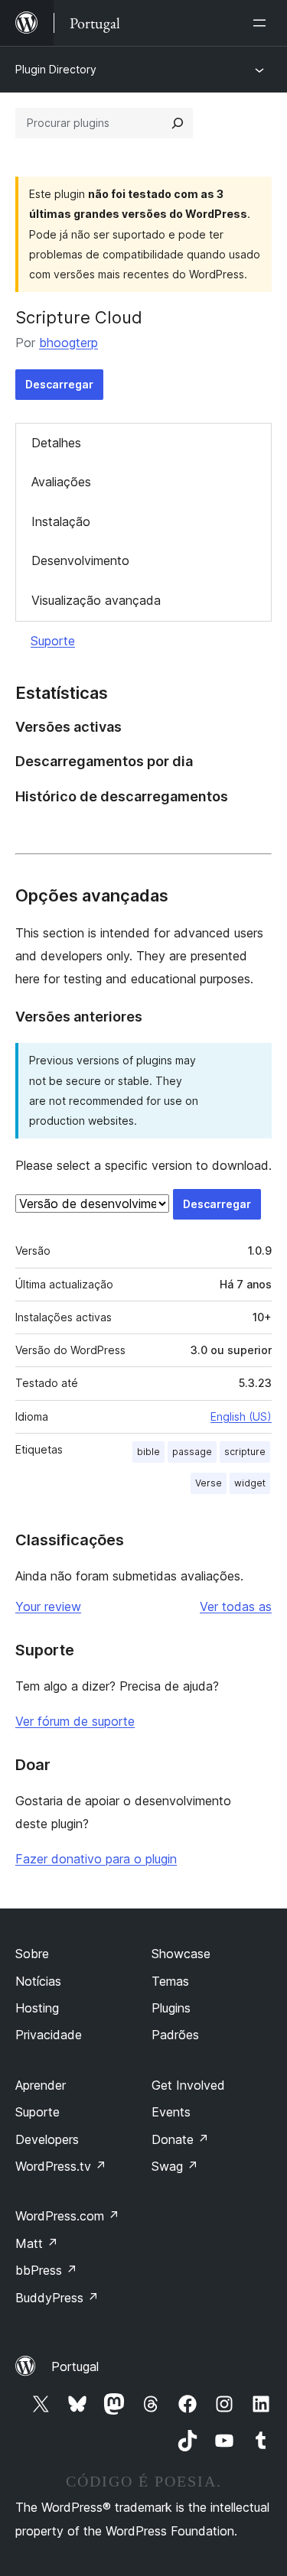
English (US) (241, 1416)
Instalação (61, 521)
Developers (47, 2139)
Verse (209, 1483)
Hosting (37, 2008)
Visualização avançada (96, 600)
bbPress (46, 2270)
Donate (180, 2139)
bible (148, 1452)
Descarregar (59, 384)
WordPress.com (67, 2216)
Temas (170, 1981)
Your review (48, 1606)
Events (171, 2112)
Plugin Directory (56, 69)
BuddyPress (57, 2298)
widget (250, 1483)
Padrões (175, 2035)
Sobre (32, 1954)
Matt (37, 2243)
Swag (175, 2166)
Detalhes (56, 443)
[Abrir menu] (263, 23)
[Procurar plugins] (178, 123)
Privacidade (49, 2035)
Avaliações (61, 482)
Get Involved (188, 2085)
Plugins (171, 2008)
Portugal (75, 2366)
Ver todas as (236, 1606)
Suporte (53, 641)
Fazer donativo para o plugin (96, 1859)
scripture (245, 1452)
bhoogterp (68, 343)
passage (192, 1452)
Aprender (41, 2085)
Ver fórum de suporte (75, 1721)
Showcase (181, 1954)
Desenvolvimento (80, 560)
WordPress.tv (61, 2166)
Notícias (38, 1981)
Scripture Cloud (79, 317)
